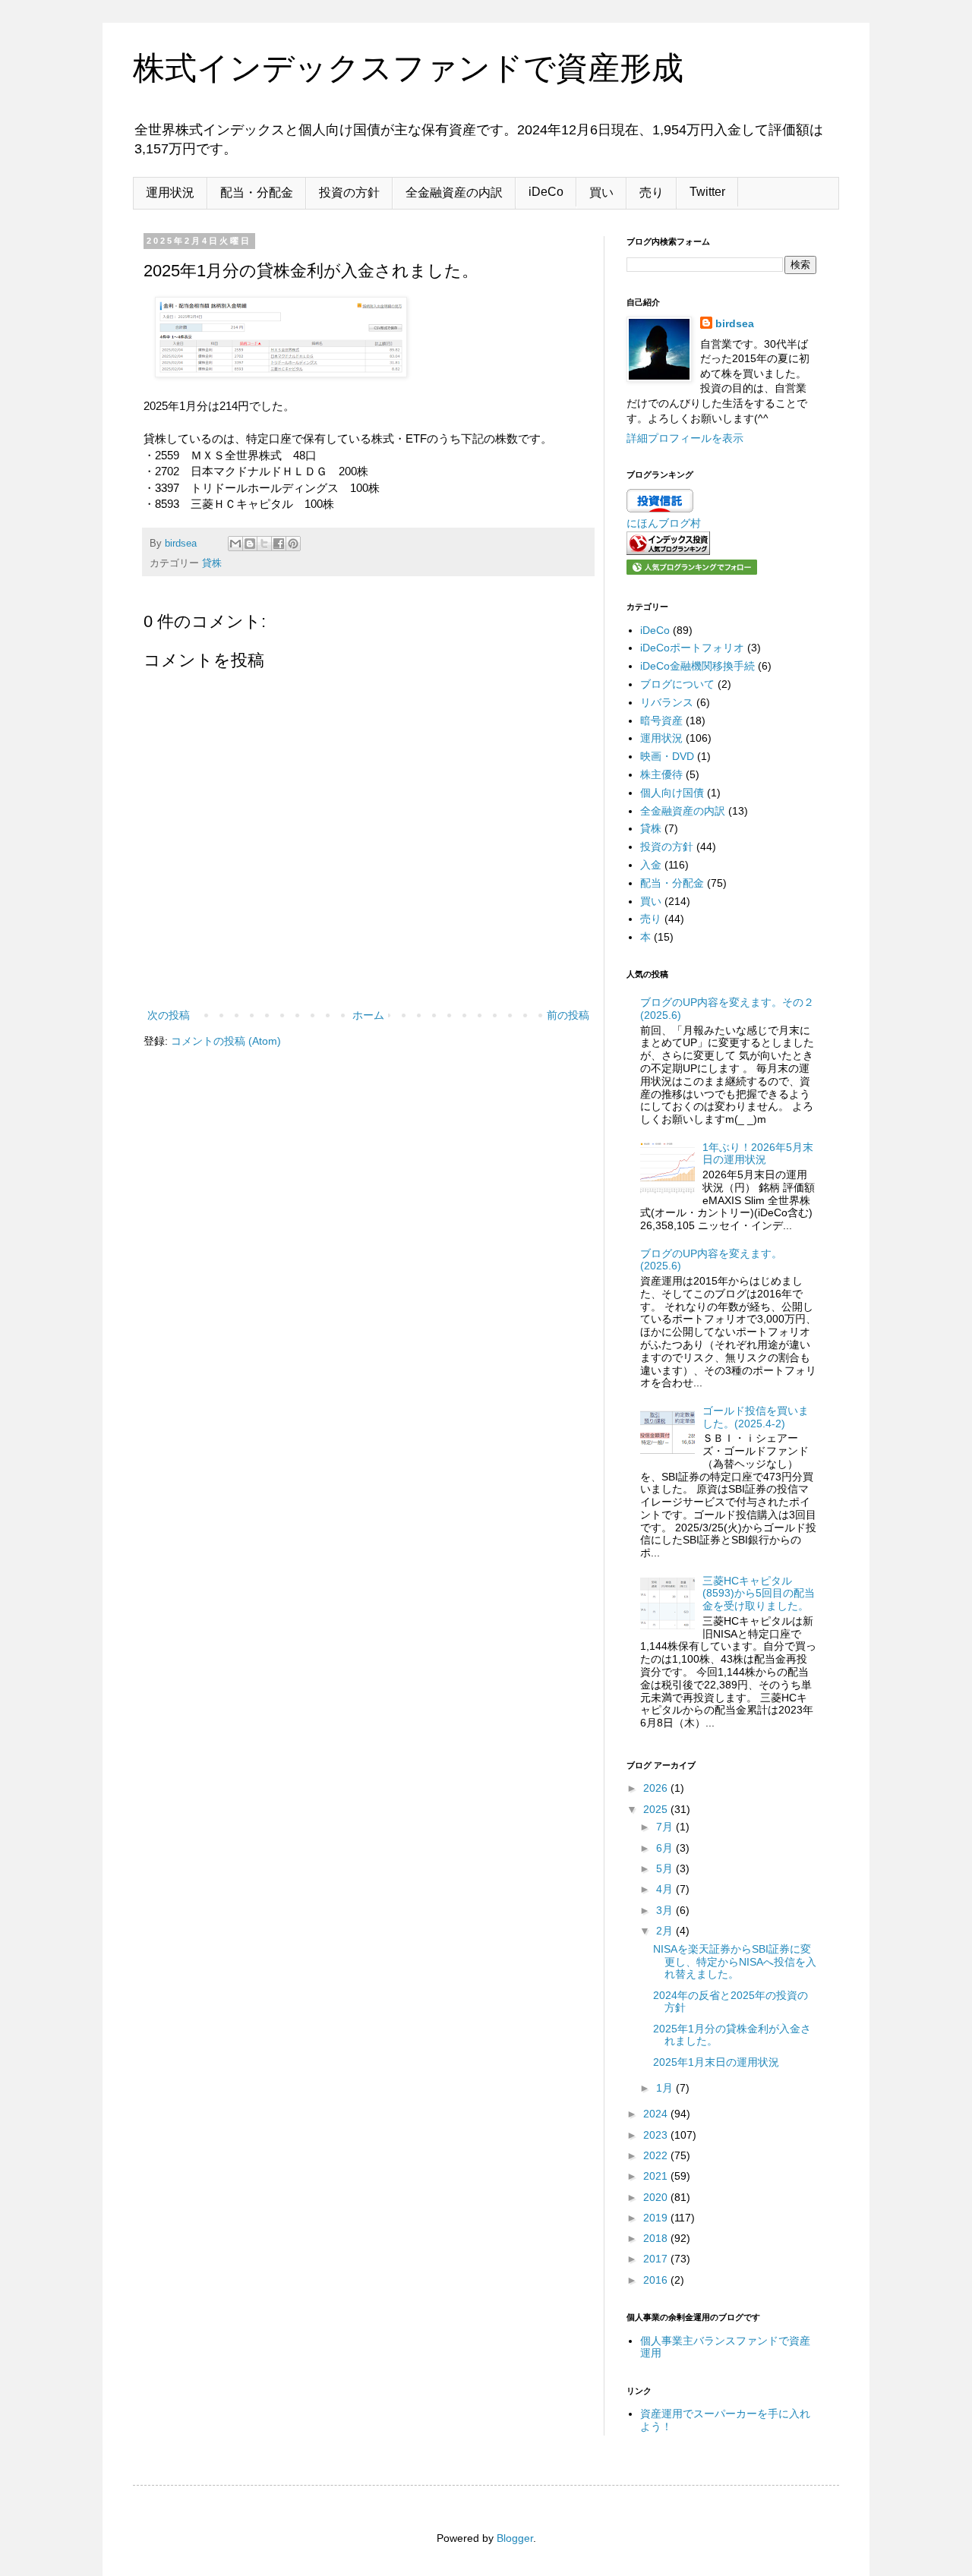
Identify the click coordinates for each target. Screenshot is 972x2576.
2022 (657, 2155)
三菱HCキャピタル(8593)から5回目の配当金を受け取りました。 (759, 1594)
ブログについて (677, 684)
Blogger (515, 2538)
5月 (666, 1868)
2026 (657, 1788)
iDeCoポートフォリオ (692, 648)
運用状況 (170, 192)
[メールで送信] (235, 544)
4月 (666, 1889)
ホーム (368, 1015)
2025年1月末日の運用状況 (716, 2062)
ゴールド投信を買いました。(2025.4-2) (756, 1417)
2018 (657, 2238)
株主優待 (661, 774)
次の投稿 (169, 1015)
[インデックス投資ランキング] (668, 551)
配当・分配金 (257, 192)
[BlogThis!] (250, 544)
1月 (666, 2088)
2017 (657, 2259)
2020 (657, 2197)
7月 (666, 1827)
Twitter (707, 192)
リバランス (667, 702)
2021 (657, 2176)
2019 (657, 2218)
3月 (666, 1910)
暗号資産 (661, 720)
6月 (666, 1848)
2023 (657, 2135)
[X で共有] (264, 544)
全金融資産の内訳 (454, 192)
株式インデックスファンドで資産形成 (408, 68)
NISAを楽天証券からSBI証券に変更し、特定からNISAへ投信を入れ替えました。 (735, 1962)
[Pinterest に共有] (293, 544)
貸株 (212, 563)
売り (652, 192)
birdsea (735, 323)
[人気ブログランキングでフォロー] (692, 571)
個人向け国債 (672, 793)
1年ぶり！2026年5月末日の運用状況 (758, 1154)
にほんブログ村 (664, 523)
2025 (657, 1809)
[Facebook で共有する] (279, 544)
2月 (666, 1931)
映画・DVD (667, 756)
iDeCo (546, 192)
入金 (651, 865)
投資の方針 (349, 192)
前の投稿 (568, 1015)
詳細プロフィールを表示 (685, 438)
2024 (657, 2114)
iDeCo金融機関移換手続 (697, 666)
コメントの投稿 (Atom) (226, 1041)
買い (601, 192)
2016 (657, 2280)
